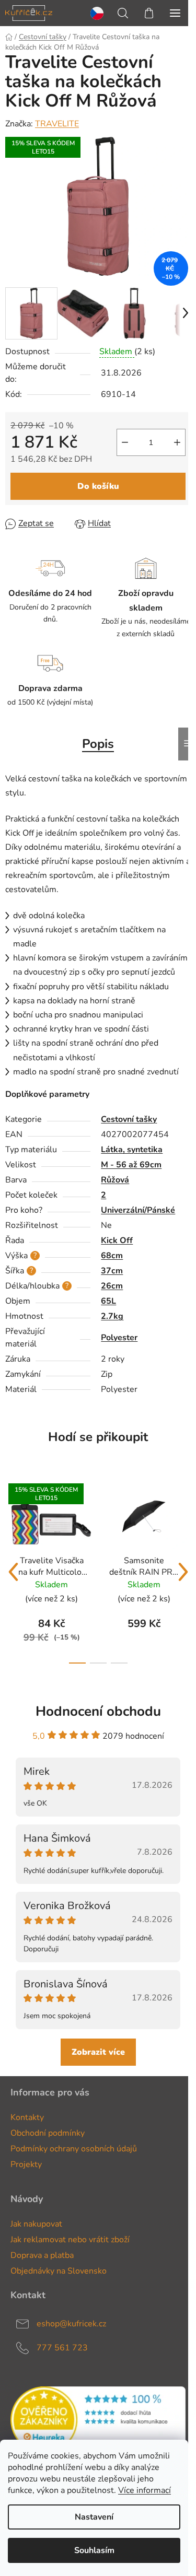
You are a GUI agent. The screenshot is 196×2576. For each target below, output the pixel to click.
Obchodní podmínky (48, 2133)
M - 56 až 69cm (131, 1165)
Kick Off (117, 1240)
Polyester (119, 1338)
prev (13, 1572)
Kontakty (27, 2117)
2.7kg (112, 1316)
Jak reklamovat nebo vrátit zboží (70, 2240)
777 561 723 (62, 2348)
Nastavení (94, 2517)
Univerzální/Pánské (138, 1210)
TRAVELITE (57, 124)
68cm (112, 1256)
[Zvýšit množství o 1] (177, 442)
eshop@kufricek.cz (71, 2324)
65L (108, 1301)
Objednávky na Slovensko (59, 2271)
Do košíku (98, 486)
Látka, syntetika (132, 1150)
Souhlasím (94, 2550)
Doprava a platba (42, 2255)
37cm (112, 1271)
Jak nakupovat (36, 2224)
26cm (112, 1286)
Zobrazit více (98, 2052)
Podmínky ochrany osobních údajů (74, 2149)
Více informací (145, 2490)
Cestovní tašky (129, 1119)
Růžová (115, 1180)
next (183, 1572)
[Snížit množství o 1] (125, 442)
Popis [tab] (98, 744)
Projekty (26, 2164)
